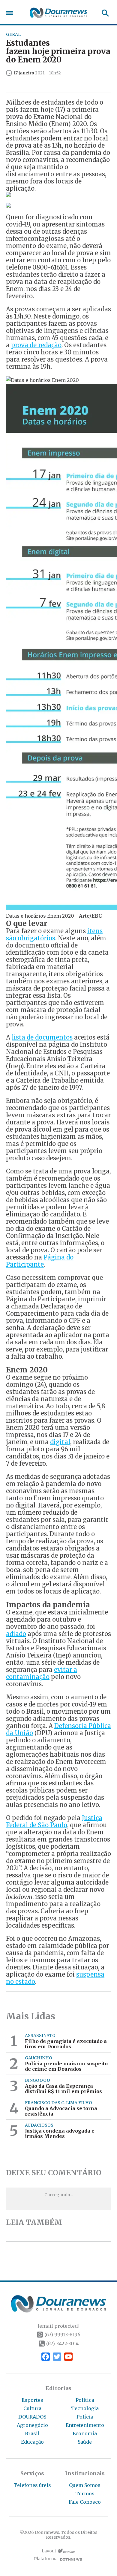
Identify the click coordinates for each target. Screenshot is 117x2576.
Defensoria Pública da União (58, 1729)
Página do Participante (40, 1261)
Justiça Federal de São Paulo (54, 1821)
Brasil (32, 2433)
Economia (85, 2433)
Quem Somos (85, 2485)
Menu (11, 13)
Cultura (32, 2408)
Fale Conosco (85, 2502)
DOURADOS (32, 2417)
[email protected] (58, 2326)
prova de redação (36, 345)
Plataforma (46, 2559)
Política (85, 2400)
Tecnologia (85, 2408)
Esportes (32, 2400)
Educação (32, 2442)
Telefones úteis (32, 2485)
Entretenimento (85, 2425)
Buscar (103, 13)
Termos (85, 2494)
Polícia (85, 2417)
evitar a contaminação (42, 1673)
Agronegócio (32, 2425)
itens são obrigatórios (54, 935)
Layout (49, 2551)
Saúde (85, 2442)
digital (60, 1442)
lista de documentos (42, 1037)
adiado (16, 1634)
